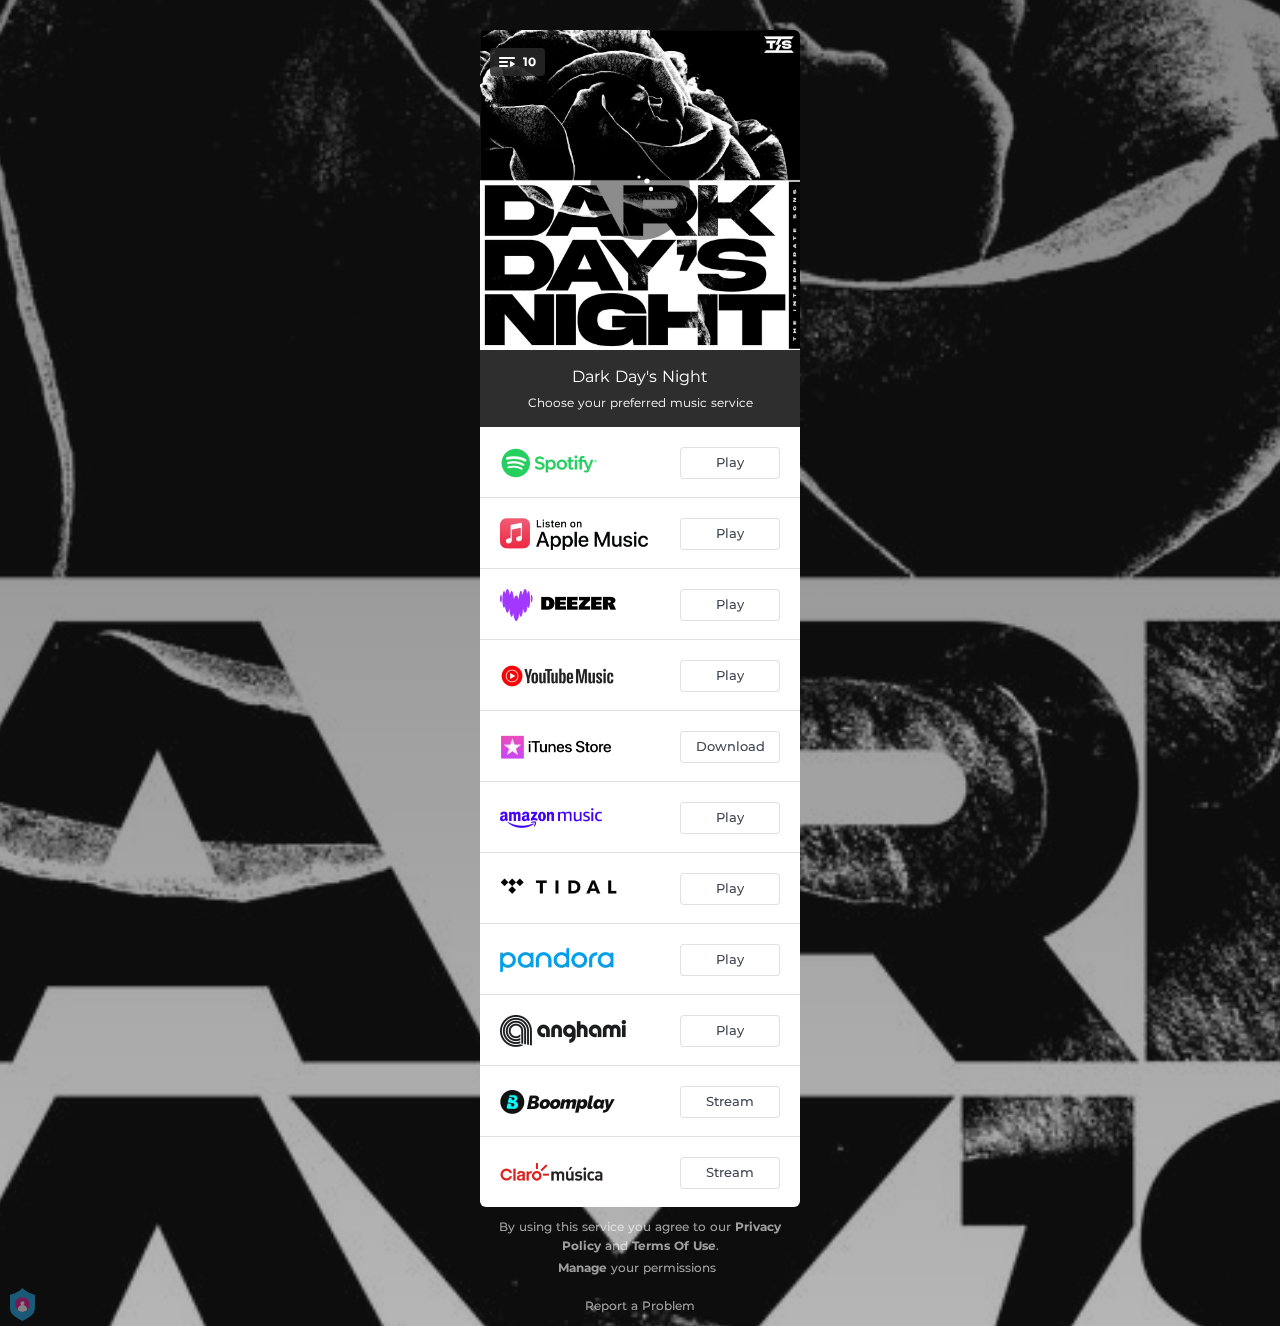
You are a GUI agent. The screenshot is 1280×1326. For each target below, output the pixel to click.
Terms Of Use (674, 1245)
